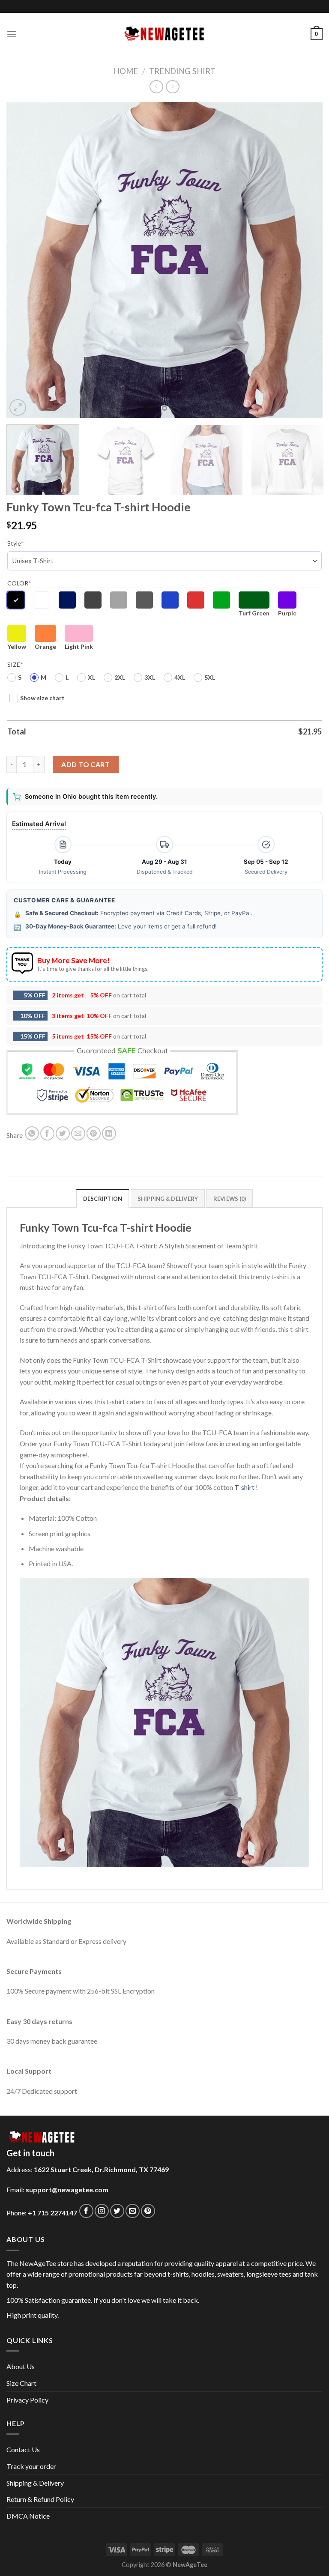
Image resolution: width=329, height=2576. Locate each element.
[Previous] (24, 260)
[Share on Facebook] (47, 1133)
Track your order (31, 2466)
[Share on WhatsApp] (32, 1133)
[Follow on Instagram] (102, 2211)
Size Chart (21, 2383)
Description (103, 1199)
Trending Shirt (182, 71)
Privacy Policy (27, 2400)
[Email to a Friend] (78, 1133)
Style (15, 543)
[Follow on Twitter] (117, 2211)
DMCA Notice (28, 2516)
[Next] (305, 260)
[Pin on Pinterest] (94, 1133)
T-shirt (244, 1487)
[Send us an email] (133, 2211)
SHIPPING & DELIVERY (168, 1199)
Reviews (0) (230, 1199)
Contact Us (23, 2449)
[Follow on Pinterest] (148, 2211)
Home (126, 71)
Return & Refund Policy (40, 2499)
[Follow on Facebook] (86, 2211)
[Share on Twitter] (63, 1133)
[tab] (103, 1198)
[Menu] (12, 34)
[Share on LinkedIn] (109, 1133)
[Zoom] (18, 407)
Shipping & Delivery (35, 2483)
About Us (21, 2366)
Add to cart (85, 764)
